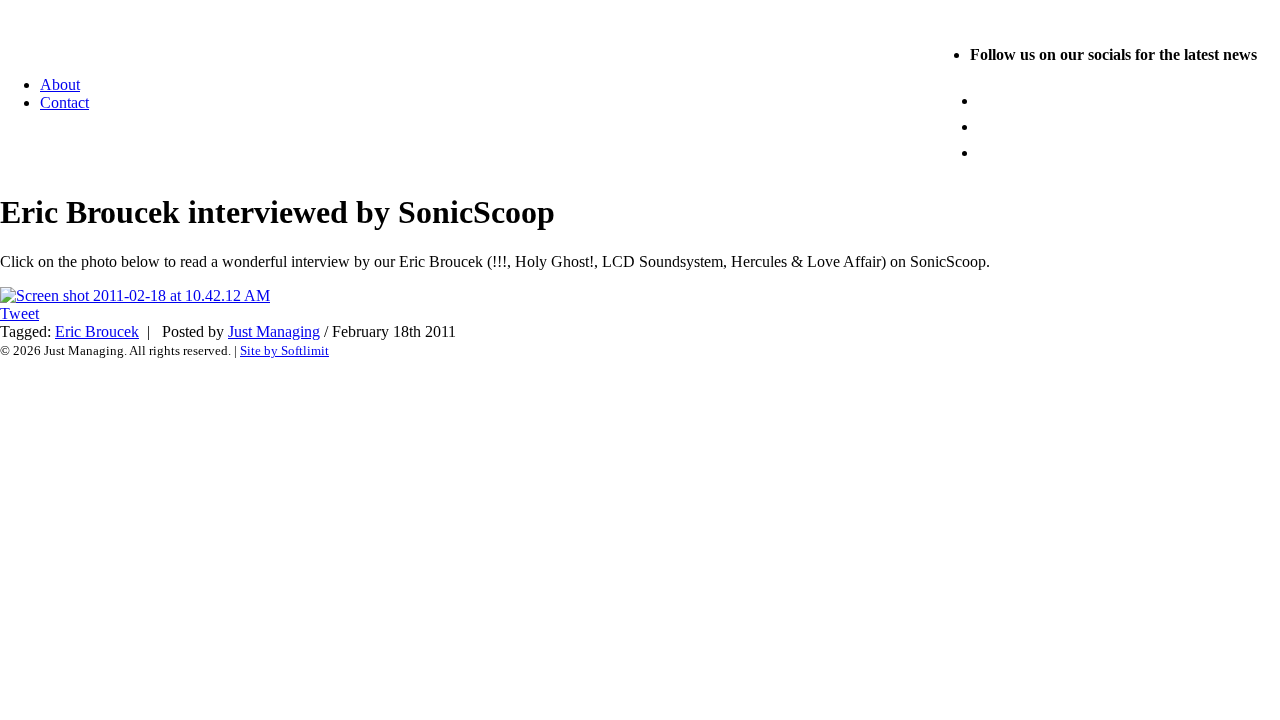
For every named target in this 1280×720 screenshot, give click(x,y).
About (60, 84)
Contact (64, 102)
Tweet (19, 313)
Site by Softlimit (284, 350)
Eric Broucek (97, 331)
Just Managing (274, 331)
